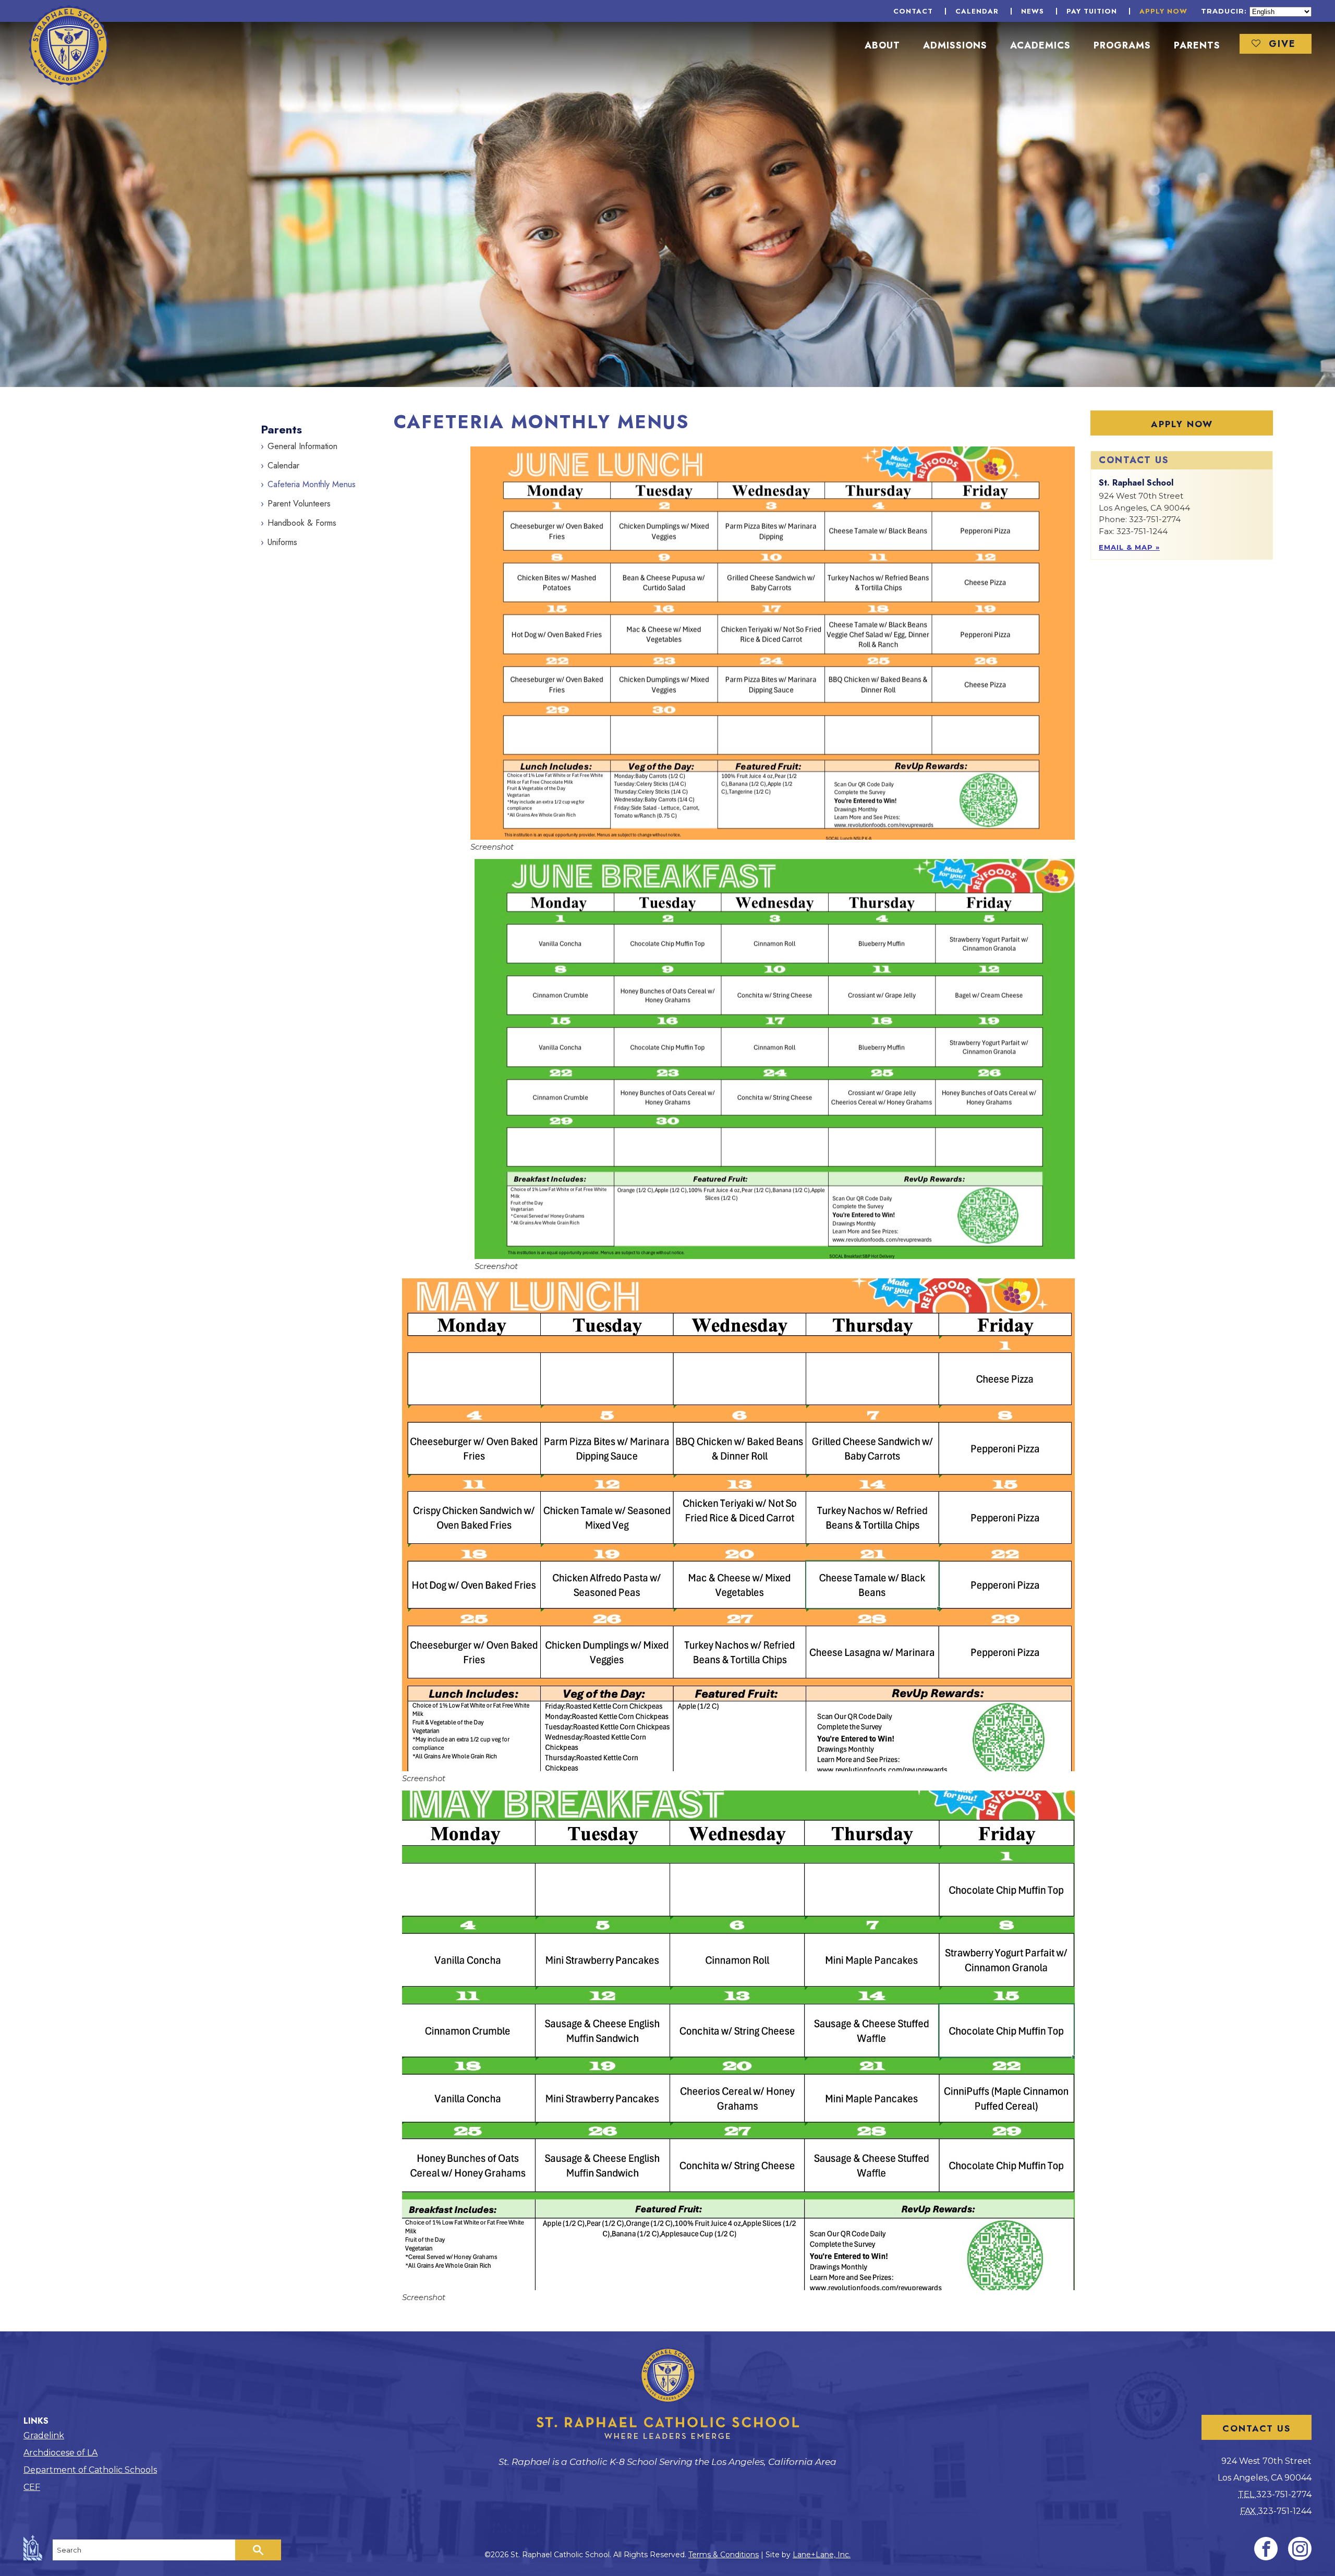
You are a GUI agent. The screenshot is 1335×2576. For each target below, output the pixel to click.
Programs (1122, 45)
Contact (913, 11)
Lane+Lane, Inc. (822, 2555)
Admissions (955, 45)
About (882, 45)
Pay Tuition (1092, 11)
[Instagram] (1300, 2549)
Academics (1040, 45)
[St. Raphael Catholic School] (69, 45)
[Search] (258, 2550)
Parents (1197, 45)
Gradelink (44, 2435)
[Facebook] (1266, 2549)
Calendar (977, 11)
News (1033, 11)
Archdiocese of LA (60, 2453)
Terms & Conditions (724, 2555)
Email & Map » (1129, 547)
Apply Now (1163, 11)
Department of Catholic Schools (90, 2470)
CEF (32, 2487)
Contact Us (1257, 2428)
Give (1282, 44)
